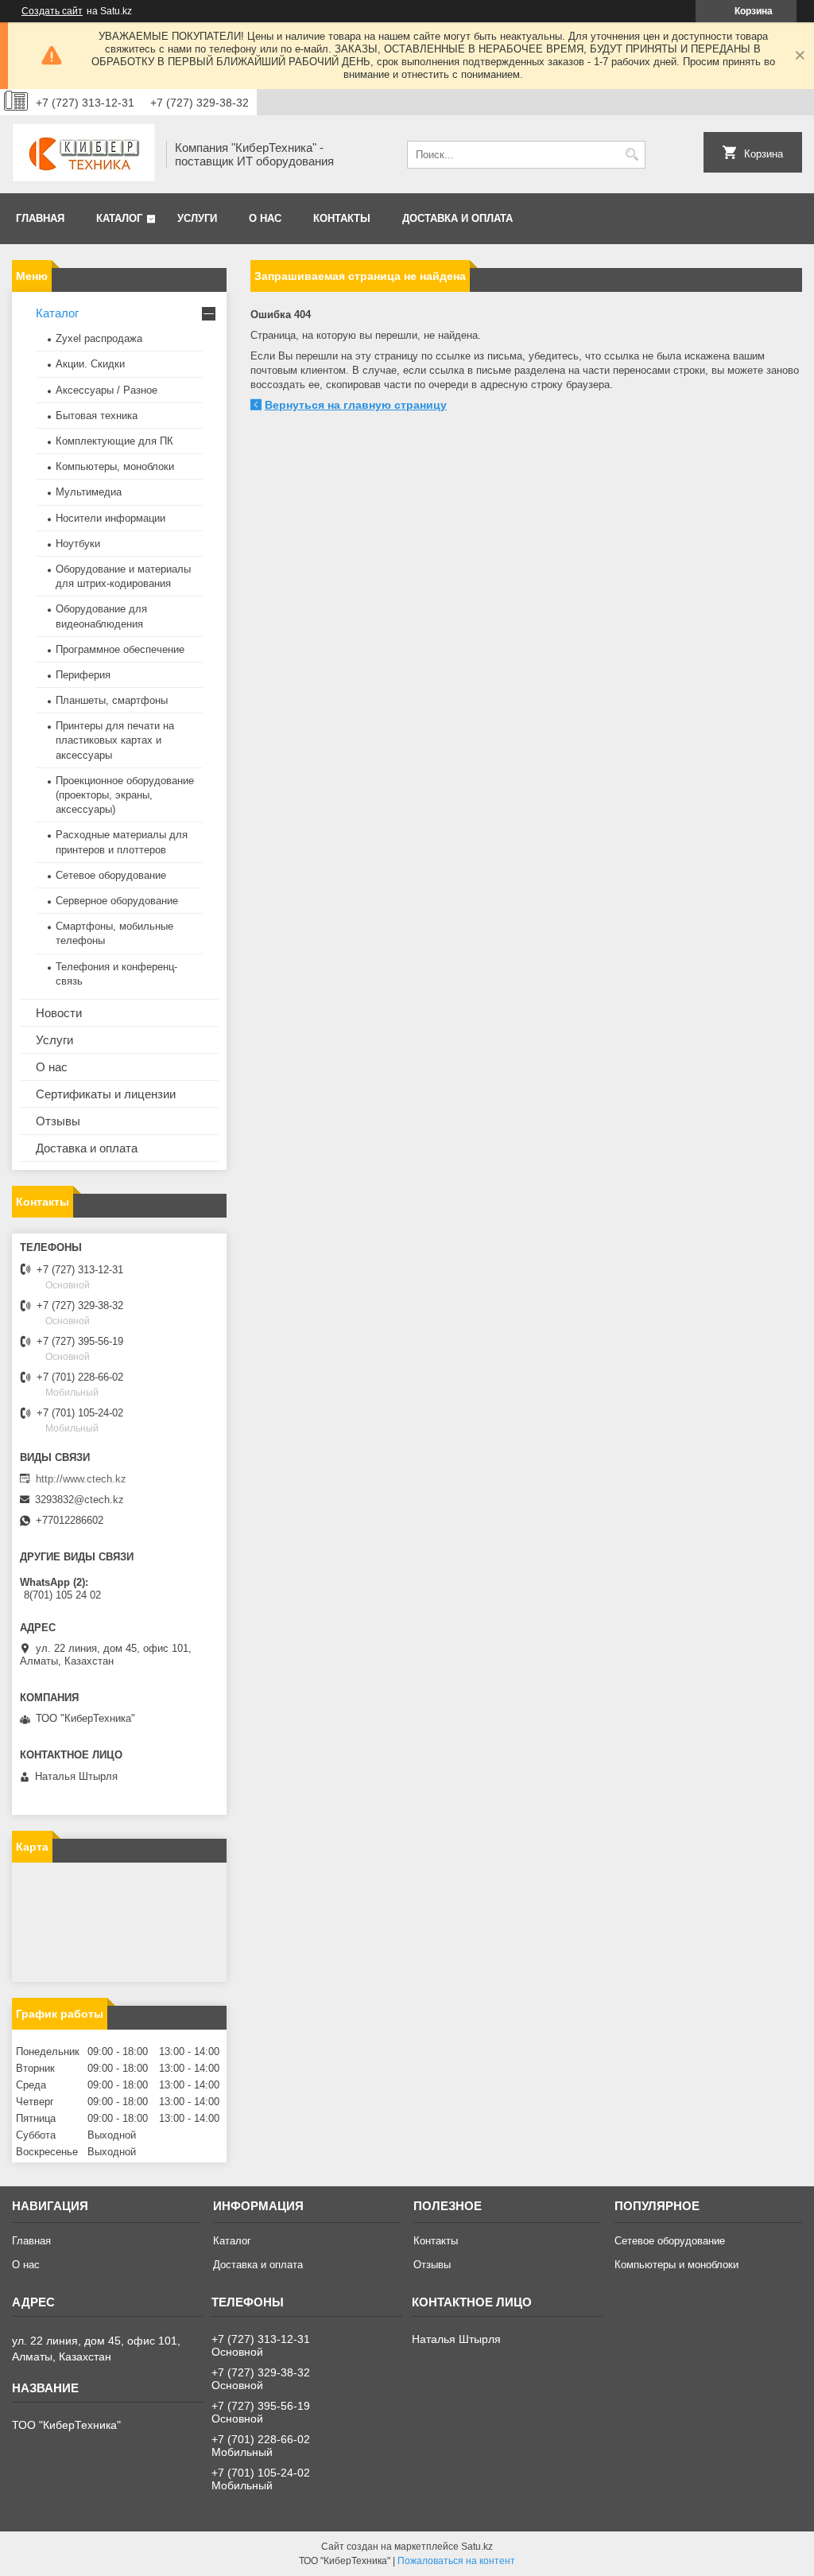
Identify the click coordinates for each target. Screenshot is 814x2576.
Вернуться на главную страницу (356, 405)
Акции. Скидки (90, 364)
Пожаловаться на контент (456, 2561)
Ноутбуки (78, 544)
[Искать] (632, 155)
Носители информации (110, 518)
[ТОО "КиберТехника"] (83, 154)
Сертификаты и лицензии (106, 1094)
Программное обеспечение (120, 649)
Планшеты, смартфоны (112, 700)
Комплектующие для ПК (114, 441)
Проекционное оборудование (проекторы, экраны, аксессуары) (125, 795)
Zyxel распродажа (99, 338)
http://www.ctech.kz (81, 1479)
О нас (265, 218)
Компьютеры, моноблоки (115, 466)
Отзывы (58, 1121)
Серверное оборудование (117, 901)
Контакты (342, 218)
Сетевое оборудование (111, 875)
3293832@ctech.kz (79, 1500)
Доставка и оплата (457, 218)
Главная (40, 218)
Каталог (119, 218)
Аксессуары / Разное (107, 390)
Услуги (197, 218)
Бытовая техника (97, 416)
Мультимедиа (89, 492)
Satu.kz (477, 2547)
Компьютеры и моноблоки (676, 2265)
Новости (59, 1013)
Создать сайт (52, 11)
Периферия (83, 675)
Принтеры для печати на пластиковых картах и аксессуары (115, 740)
